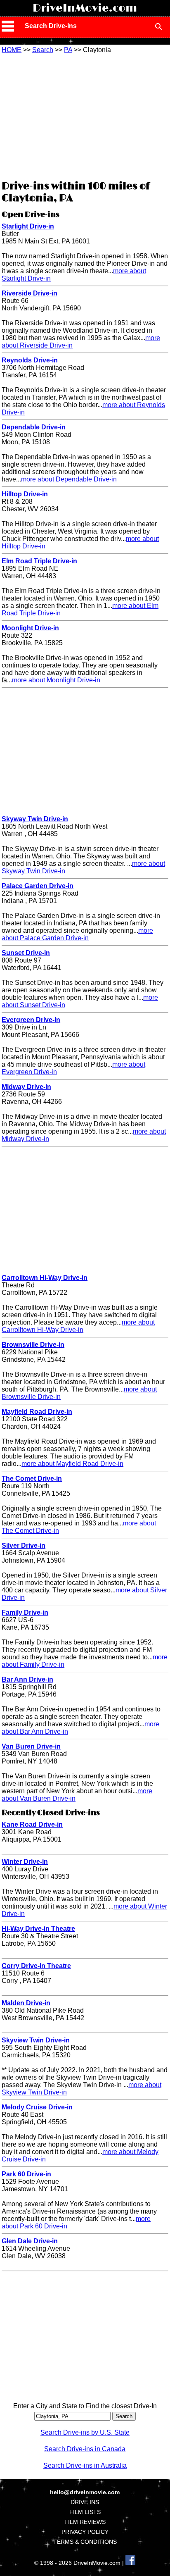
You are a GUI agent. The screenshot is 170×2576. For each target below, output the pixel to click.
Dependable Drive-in (34, 427)
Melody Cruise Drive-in (37, 2107)
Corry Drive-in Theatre (36, 1966)
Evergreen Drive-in (31, 1020)
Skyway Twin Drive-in (35, 819)
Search (43, 50)
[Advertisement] (85, 116)
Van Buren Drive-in (31, 1746)
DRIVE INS (85, 2502)
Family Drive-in (25, 1612)
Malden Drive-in (26, 2003)
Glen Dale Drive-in (30, 2241)
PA (68, 50)
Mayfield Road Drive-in (37, 1412)
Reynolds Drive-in (30, 360)
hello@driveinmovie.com (85, 2492)
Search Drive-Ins (51, 26)
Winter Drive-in (25, 1862)
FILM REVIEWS (85, 2522)
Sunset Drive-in (26, 953)
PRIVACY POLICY (85, 2532)
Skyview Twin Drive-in (36, 2040)
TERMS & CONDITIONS (85, 2542)
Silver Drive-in (24, 1545)
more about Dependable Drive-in (69, 479)
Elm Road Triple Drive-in (39, 561)
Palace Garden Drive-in (38, 886)
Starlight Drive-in (28, 226)
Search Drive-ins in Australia (85, 2465)
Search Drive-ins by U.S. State (85, 2432)
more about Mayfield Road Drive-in (72, 1464)
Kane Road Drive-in (32, 1824)
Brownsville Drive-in (33, 1345)
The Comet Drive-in (32, 1479)
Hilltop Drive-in (25, 494)
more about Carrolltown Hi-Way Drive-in (78, 1326)
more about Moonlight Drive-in (56, 680)
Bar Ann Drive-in (27, 1679)
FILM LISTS (85, 2512)
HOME (12, 50)
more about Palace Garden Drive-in (77, 934)
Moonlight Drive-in (30, 628)
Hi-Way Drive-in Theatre (38, 1929)
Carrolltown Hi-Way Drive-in (45, 1278)
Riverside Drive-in (30, 293)
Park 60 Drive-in (26, 2174)
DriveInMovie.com (85, 8)
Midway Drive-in (26, 1087)
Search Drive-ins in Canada (85, 2449)
